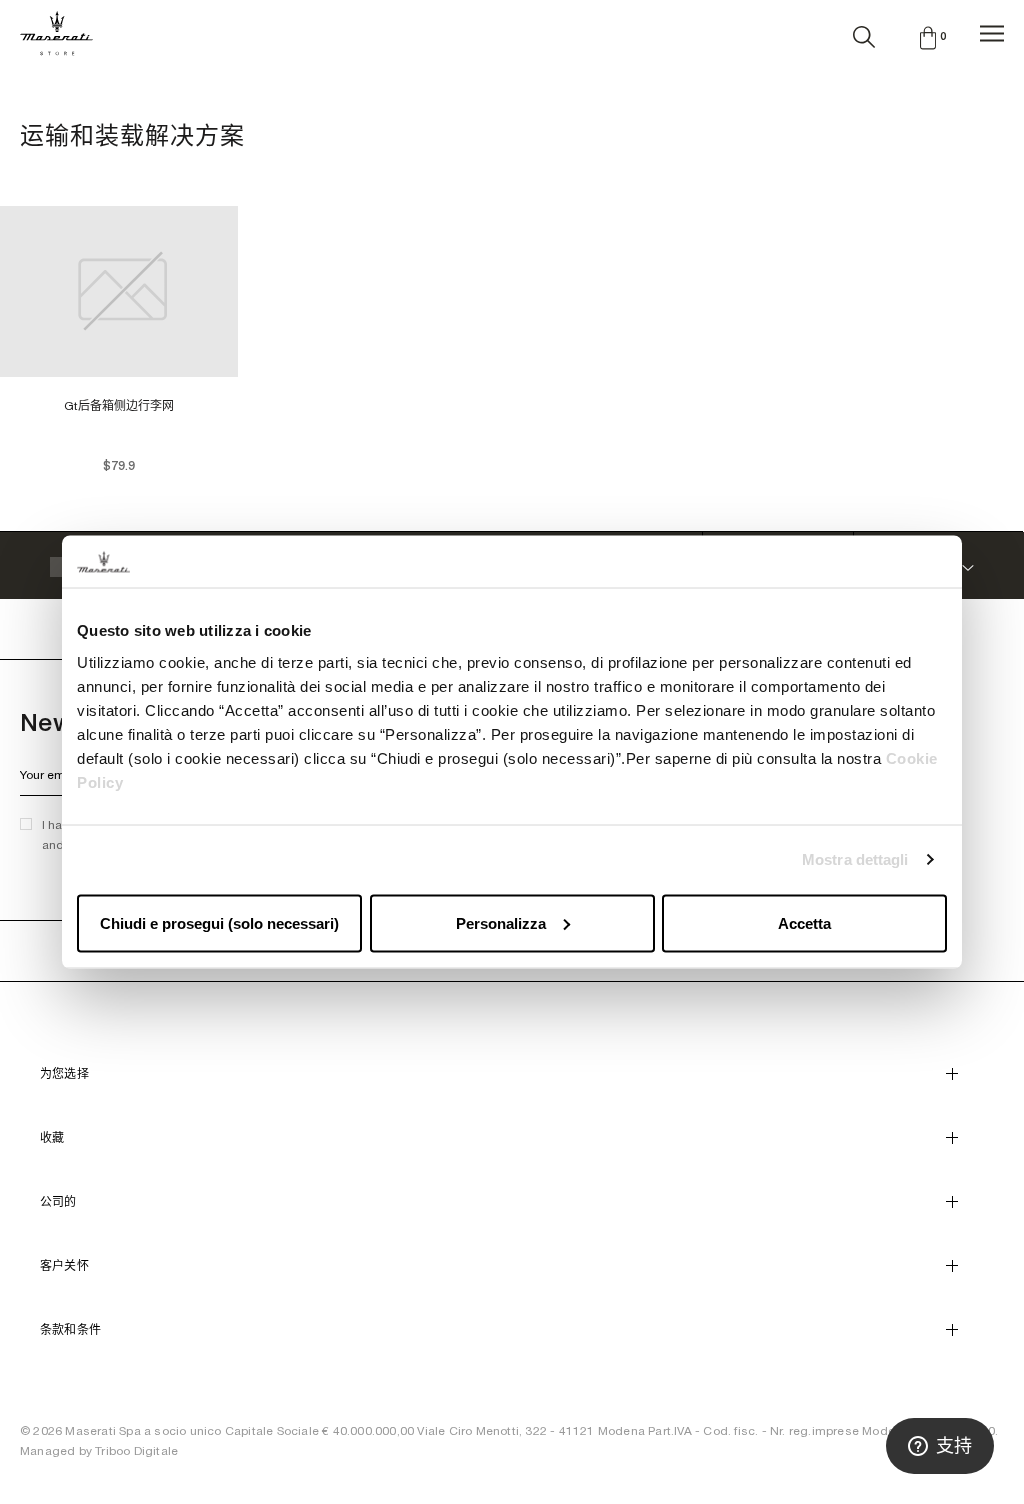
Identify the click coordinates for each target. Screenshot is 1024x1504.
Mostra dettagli (855, 859)
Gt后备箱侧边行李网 (119, 406)
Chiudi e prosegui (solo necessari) (219, 922)
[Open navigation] (992, 33)
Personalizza (501, 922)
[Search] (864, 33)
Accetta (804, 922)
